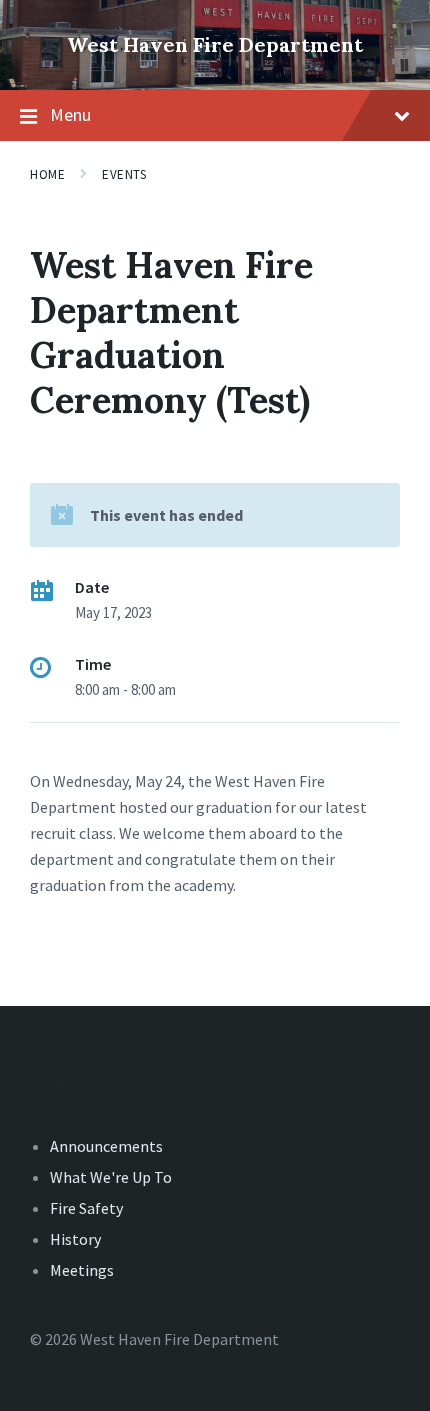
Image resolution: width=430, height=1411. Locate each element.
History (75, 1239)
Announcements (106, 1146)
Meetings (82, 1270)
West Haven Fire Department (215, 44)
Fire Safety (86, 1208)
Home (47, 174)
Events (124, 174)
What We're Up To (111, 1177)
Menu (70, 114)
